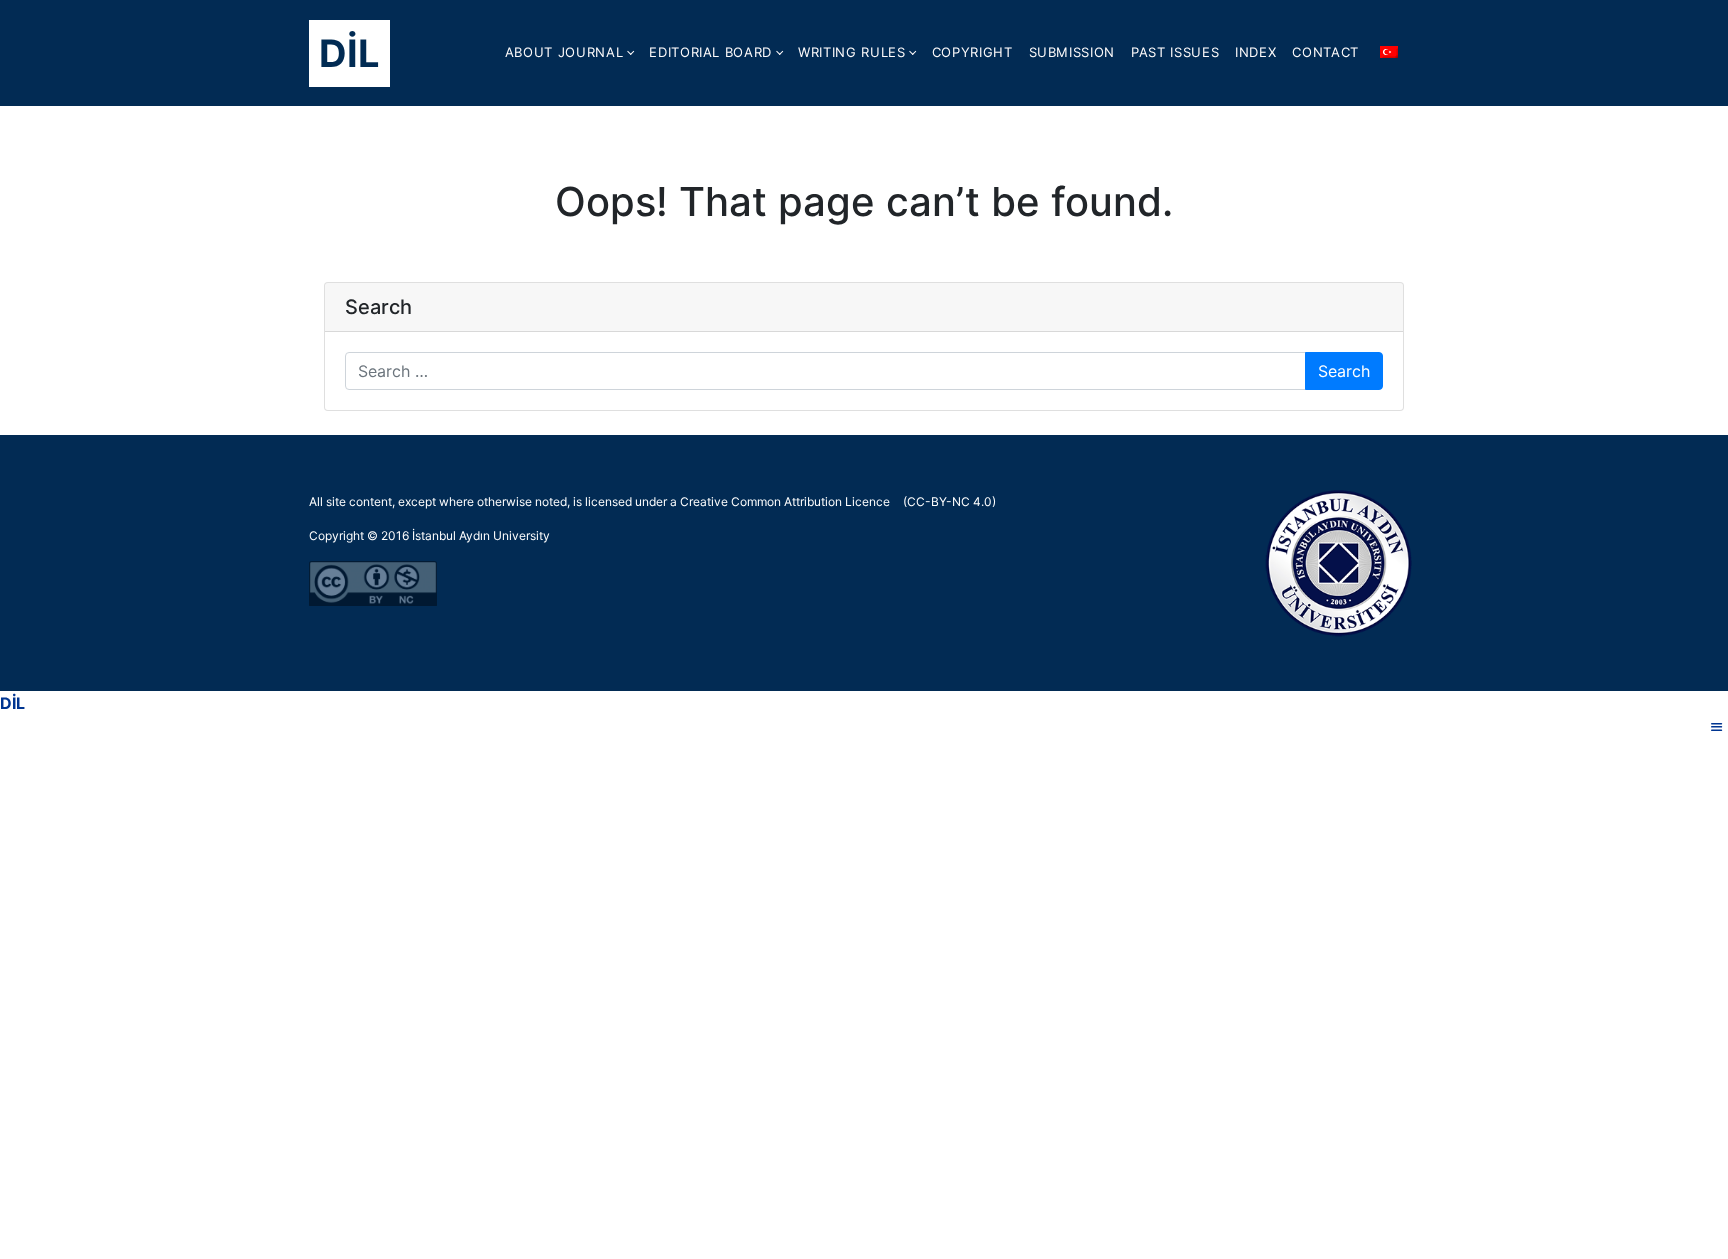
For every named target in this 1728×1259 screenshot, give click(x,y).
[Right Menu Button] (1717, 727)
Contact (1325, 52)
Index (1255, 52)
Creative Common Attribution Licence (785, 501)
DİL (349, 53)
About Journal (564, 52)
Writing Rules (851, 52)
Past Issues (1175, 52)
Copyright (972, 52)
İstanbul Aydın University (481, 535)
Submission (1072, 52)
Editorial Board (710, 52)
